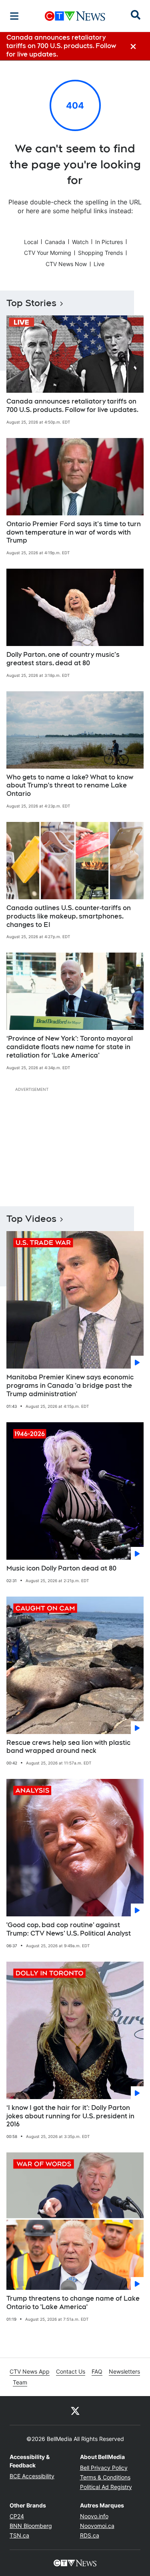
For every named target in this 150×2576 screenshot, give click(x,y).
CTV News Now (66, 264)
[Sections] (14, 16)
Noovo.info (94, 2516)
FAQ (97, 2371)
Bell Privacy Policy (104, 2468)
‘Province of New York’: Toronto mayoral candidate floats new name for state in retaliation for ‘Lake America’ (70, 1047)
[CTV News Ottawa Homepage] (75, 16)
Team (20, 2382)
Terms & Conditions (105, 2477)
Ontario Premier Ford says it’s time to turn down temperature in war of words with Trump (74, 532)
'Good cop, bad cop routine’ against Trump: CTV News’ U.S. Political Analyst (69, 1929)
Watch (80, 242)
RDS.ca (90, 2535)
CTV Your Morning (48, 253)
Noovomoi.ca (97, 2526)
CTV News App (30, 2371)
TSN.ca (19, 2535)
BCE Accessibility (32, 2476)
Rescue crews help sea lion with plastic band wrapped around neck (68, 1747)
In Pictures (109, 242)
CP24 (17, 2516)
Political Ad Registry (106, 2487)
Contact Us (71, 2371)
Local (31, 242)
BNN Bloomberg (31, 2526)
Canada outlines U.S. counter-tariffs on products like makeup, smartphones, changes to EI (69, 916)
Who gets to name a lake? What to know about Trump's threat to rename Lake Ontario (70, 786)
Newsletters (124, 2371)
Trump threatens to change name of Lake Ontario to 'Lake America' (73, 2303)
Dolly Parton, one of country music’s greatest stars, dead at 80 (63, 659)
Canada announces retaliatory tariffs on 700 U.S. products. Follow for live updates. (72, 406)
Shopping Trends (100, 253)
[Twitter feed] (75, 2410)
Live (99, 264)
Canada (55, 242)
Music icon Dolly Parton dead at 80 (61, 1568)
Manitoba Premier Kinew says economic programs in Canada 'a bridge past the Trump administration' (70, 1386)
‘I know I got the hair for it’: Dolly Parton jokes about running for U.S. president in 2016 (70, 2116)
